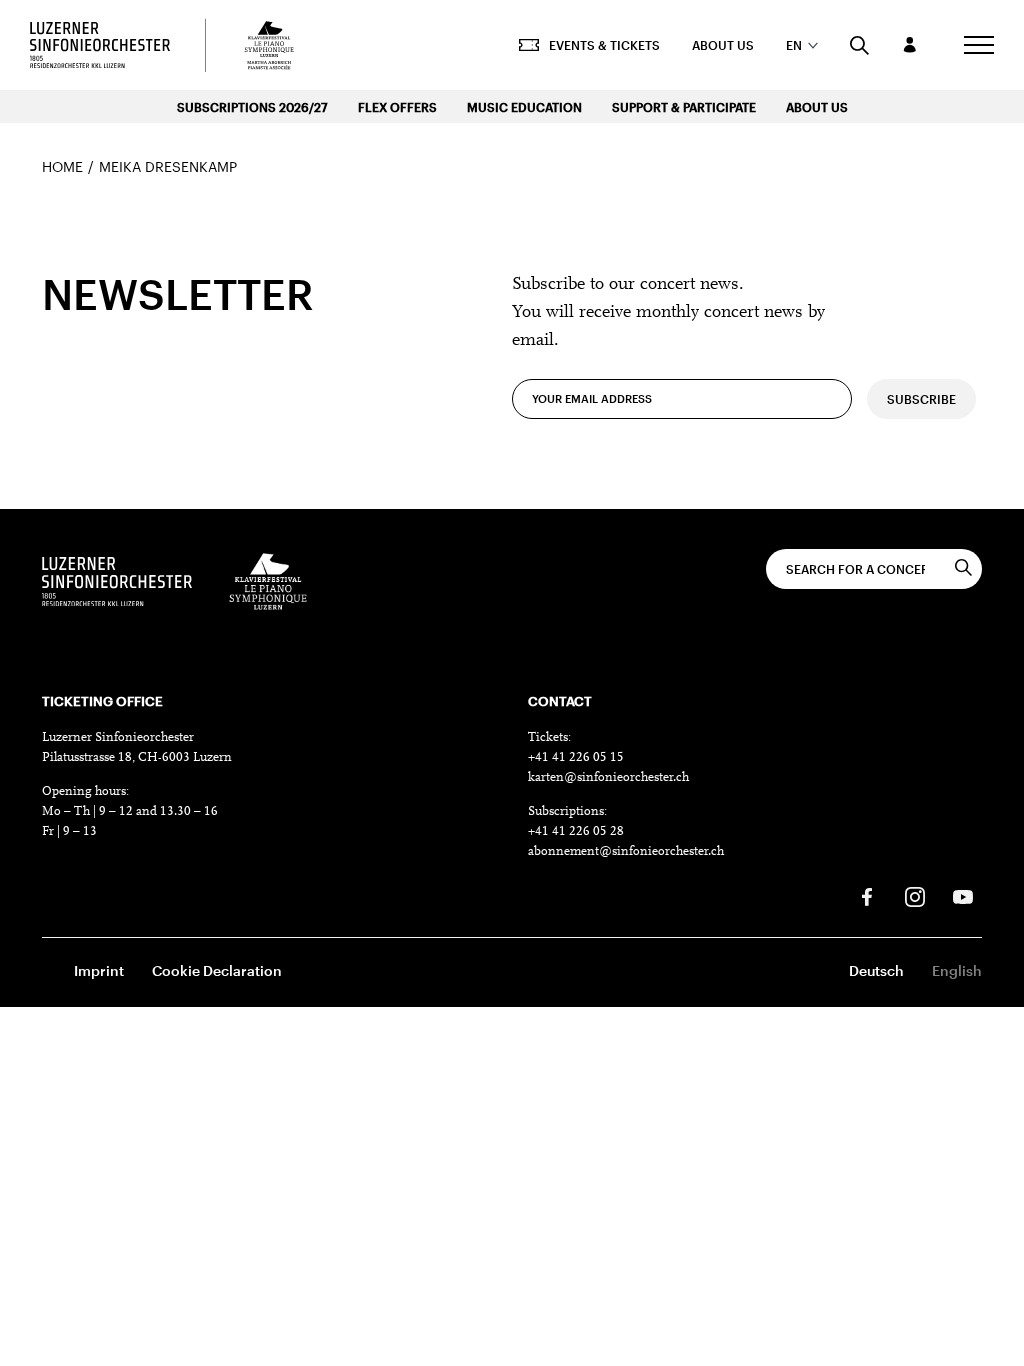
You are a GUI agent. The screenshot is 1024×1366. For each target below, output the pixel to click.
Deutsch (876, 970)
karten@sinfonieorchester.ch (608, 777)
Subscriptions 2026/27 (252, 107)
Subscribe (921, 399)
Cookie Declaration (217, 970)
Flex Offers (397, 107)
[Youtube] (963, 897)
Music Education (524, 107)
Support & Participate (684, 107)
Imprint (99, 970)
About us (723, 45)
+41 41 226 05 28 (576, 831)
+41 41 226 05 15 (576, 757)
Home (62, 166)
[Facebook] (867, 897)
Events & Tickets (604, 45)
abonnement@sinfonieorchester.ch (626, 851)
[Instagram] (915, 897)
